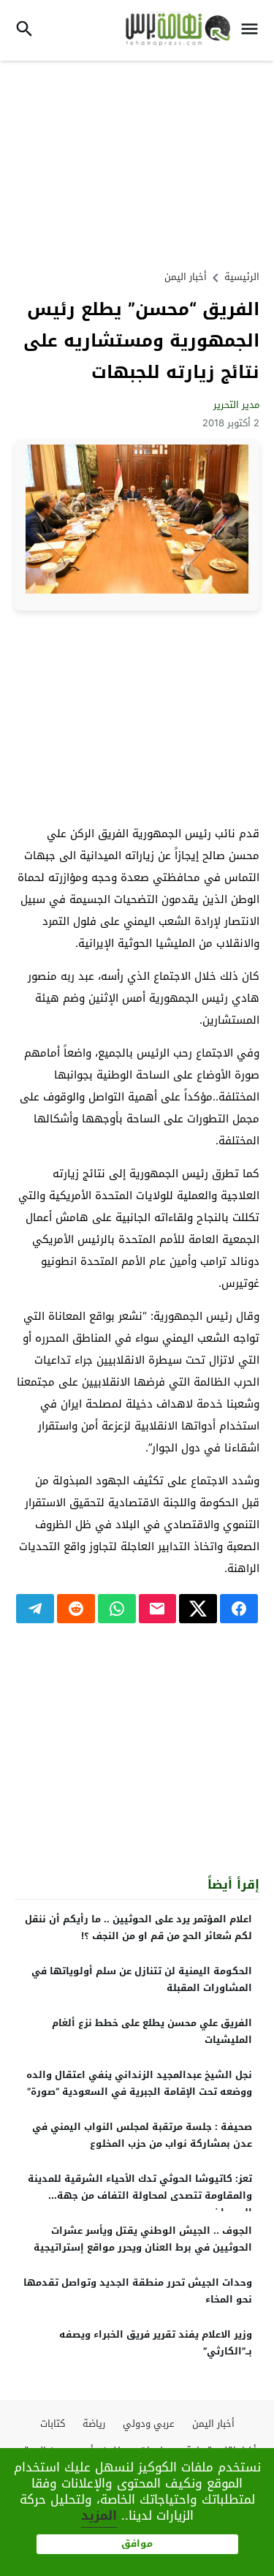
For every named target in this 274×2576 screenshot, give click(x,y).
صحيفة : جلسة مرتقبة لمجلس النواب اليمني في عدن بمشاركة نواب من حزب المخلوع (142, 2135)
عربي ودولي (149, 2424)
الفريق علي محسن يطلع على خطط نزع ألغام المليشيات (152, 2031)
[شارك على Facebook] (239, 1609)
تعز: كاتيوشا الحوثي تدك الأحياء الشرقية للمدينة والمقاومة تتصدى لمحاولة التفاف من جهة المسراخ (140, 2195)
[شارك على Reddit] (76, 1609)
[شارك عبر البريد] (158, 1609)
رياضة (94, 2424)
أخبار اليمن (186, 277)
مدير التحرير (236, 405)
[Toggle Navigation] (253, 30)
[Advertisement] (137, 163)
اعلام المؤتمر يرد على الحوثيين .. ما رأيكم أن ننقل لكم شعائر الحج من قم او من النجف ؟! (138, 1927)
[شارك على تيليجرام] (35, 1609)
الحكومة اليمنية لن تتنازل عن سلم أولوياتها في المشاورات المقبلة (142, 1979)
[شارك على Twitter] (198, 1609)
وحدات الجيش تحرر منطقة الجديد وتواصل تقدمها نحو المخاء (138, 2291)
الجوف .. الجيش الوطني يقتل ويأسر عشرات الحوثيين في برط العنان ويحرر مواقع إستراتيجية (143, 2239)
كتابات (53, 2424)
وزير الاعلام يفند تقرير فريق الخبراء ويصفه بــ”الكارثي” (156, 2343)
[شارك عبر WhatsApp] (117, 1609)
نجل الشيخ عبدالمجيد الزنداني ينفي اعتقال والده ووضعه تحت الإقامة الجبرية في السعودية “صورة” (139, 2083)
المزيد (99, 2515)
